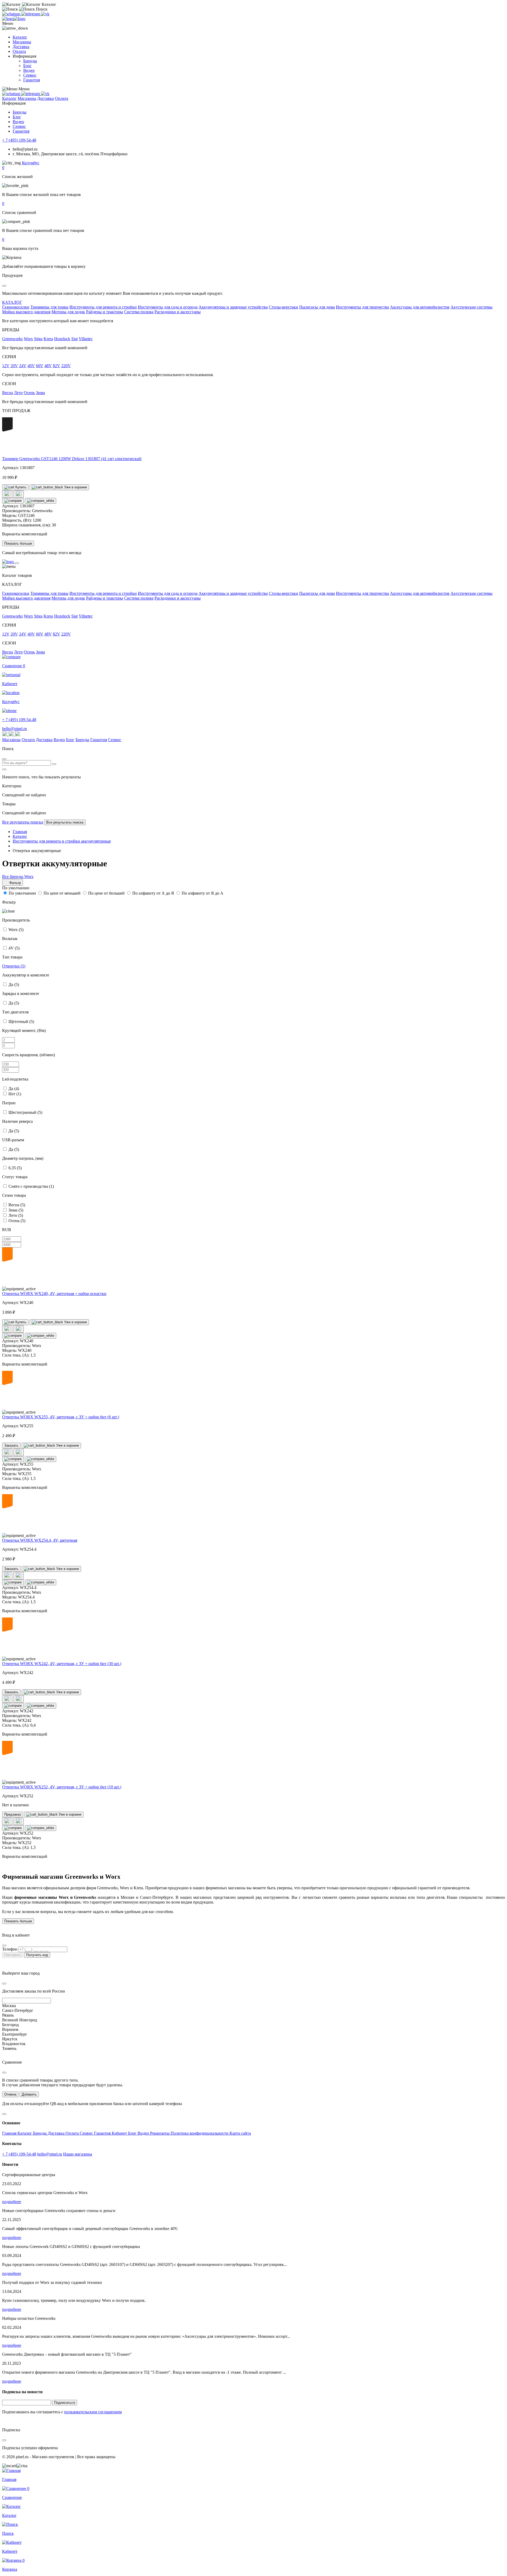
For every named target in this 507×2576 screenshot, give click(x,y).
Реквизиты (160, 2133)
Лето (18, 393)
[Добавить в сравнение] (13, 501)
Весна (8, 393)
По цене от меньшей (62, 893)
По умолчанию (22, 893)
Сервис (30, 75)
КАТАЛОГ (12, 302)
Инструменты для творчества (362, 307)
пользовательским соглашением (93, 2412)
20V (14, 366)
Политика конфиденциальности (200, 2133)
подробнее (12, 2202)
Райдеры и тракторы (105, 312)
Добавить (29, 2094)
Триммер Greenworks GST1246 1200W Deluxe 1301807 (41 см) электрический (72, 459)
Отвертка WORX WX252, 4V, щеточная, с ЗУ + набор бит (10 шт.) (62, 1787)
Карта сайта (240, 2133)
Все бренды (13, 876)
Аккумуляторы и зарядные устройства (233, 307)
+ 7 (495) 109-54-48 (19, 140)
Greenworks (12, 339)
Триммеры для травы (49, 307)
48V (48, 366)
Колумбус (31, 163)
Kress (48, 339)
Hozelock (62, 339)
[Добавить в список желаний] (7, 494)
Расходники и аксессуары (178, 312)
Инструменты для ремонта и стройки (103, 307)
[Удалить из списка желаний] (19, 494)
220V (66, 366)
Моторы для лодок (68, 312)
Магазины (22, 42)
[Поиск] (54, 764)
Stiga (38, 339)
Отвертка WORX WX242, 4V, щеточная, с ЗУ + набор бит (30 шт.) (62, 1664)
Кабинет (120, 2133)
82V (57, 366)
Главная (10, 2133)
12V (6, 366)
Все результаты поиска (23, 822)
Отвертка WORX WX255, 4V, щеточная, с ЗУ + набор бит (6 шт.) (61, 1417)
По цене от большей (106, 893)
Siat (74, 339)
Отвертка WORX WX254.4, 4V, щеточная (40, 1540)
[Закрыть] (17, 563)
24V (23, 366)
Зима (40, 393)
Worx (28, 339)
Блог (27, 66)
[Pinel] (14, 19)
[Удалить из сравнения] (41, 501)
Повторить (13, 1955)
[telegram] (31, 14)
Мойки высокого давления (26, 312)
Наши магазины (78, 2154)
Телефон (10, 1949)
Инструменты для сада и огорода (168, 307)
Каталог (20, 37)
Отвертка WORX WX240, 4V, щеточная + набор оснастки (54, 1294)
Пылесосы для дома (317, 307)
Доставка (21, 47)
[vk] (45, 14)
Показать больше (18, 543)
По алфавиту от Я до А (203, 893)
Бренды (30, 61)
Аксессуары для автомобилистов (420, 307)
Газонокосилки (16, 307)
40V (31, 366)
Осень (29, 393)
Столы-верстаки (283, 307)
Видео (29, 70)
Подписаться (65, 2403)
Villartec (86, 339)
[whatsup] (12, 14)
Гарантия (32, 80)
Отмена (10, 2094)
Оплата (19, 51)
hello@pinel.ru (15, 729)
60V (40, 366)
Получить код (37, 1955)
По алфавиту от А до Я (153, 893)
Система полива (139, 312)
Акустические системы (471, 307)
